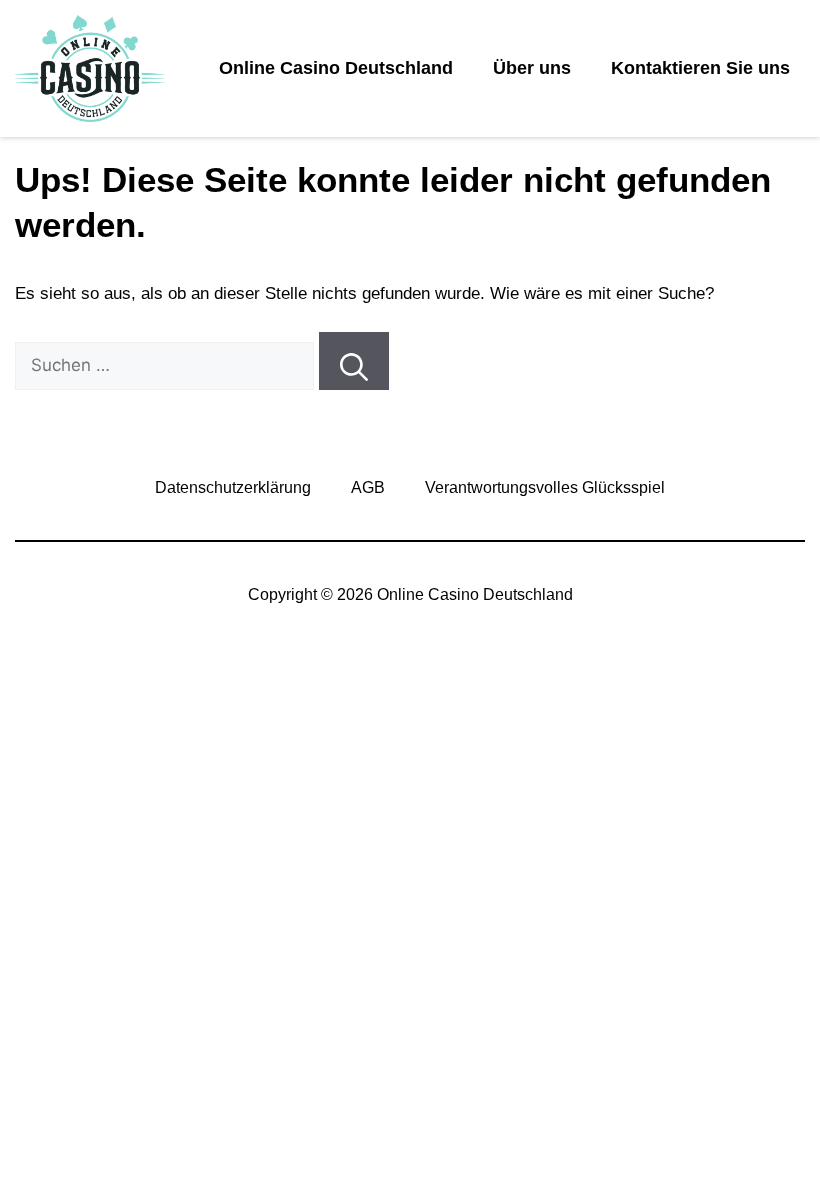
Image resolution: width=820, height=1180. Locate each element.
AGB (368, 487)
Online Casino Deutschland (336, 68)
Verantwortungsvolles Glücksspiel (545, 487)
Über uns (532, 68)
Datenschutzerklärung (233, 487)
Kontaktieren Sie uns (700, 68)
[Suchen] (354, 361)
